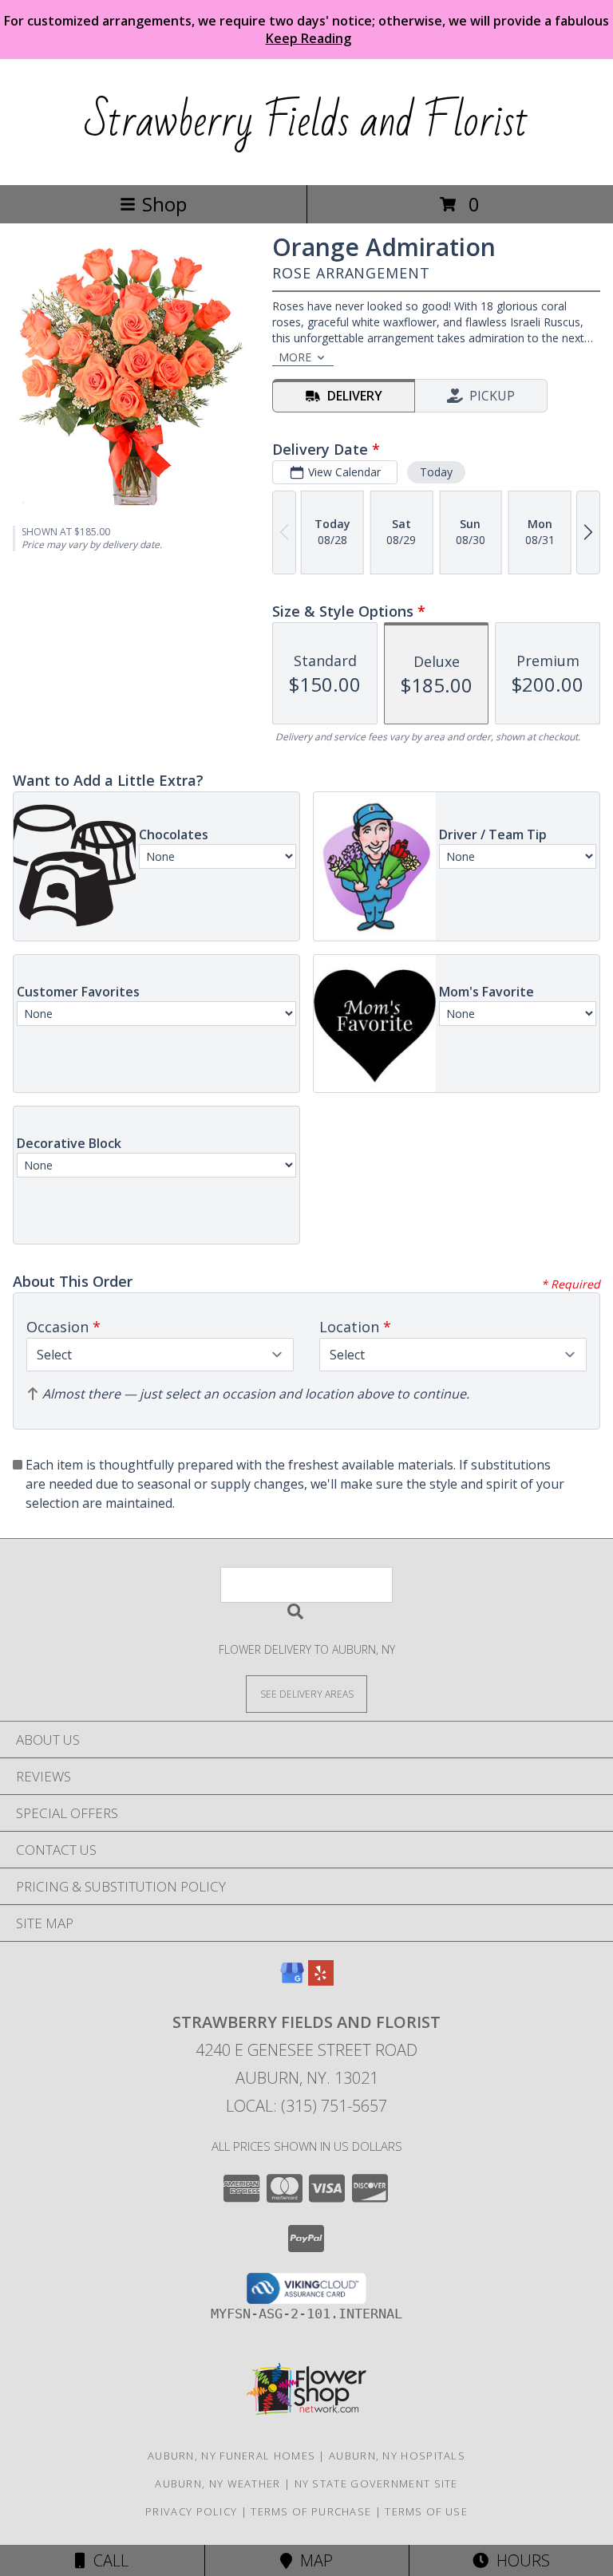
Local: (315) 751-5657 (306, 2106)
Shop (164, 204)
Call (107, 2560)
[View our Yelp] (321, 1980)
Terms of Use (426, 2511)
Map (312, 2560)
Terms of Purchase (311, 2511)
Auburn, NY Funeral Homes (231, 2456)
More (295, 357)
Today (436, 472)
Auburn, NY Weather (218, 2483)
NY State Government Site (376, 2483)
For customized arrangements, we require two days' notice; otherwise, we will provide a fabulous (306, 30)
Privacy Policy (191, 2511)
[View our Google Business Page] (292, 1980)
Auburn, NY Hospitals (397, 2456)
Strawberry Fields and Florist (306, 122)
